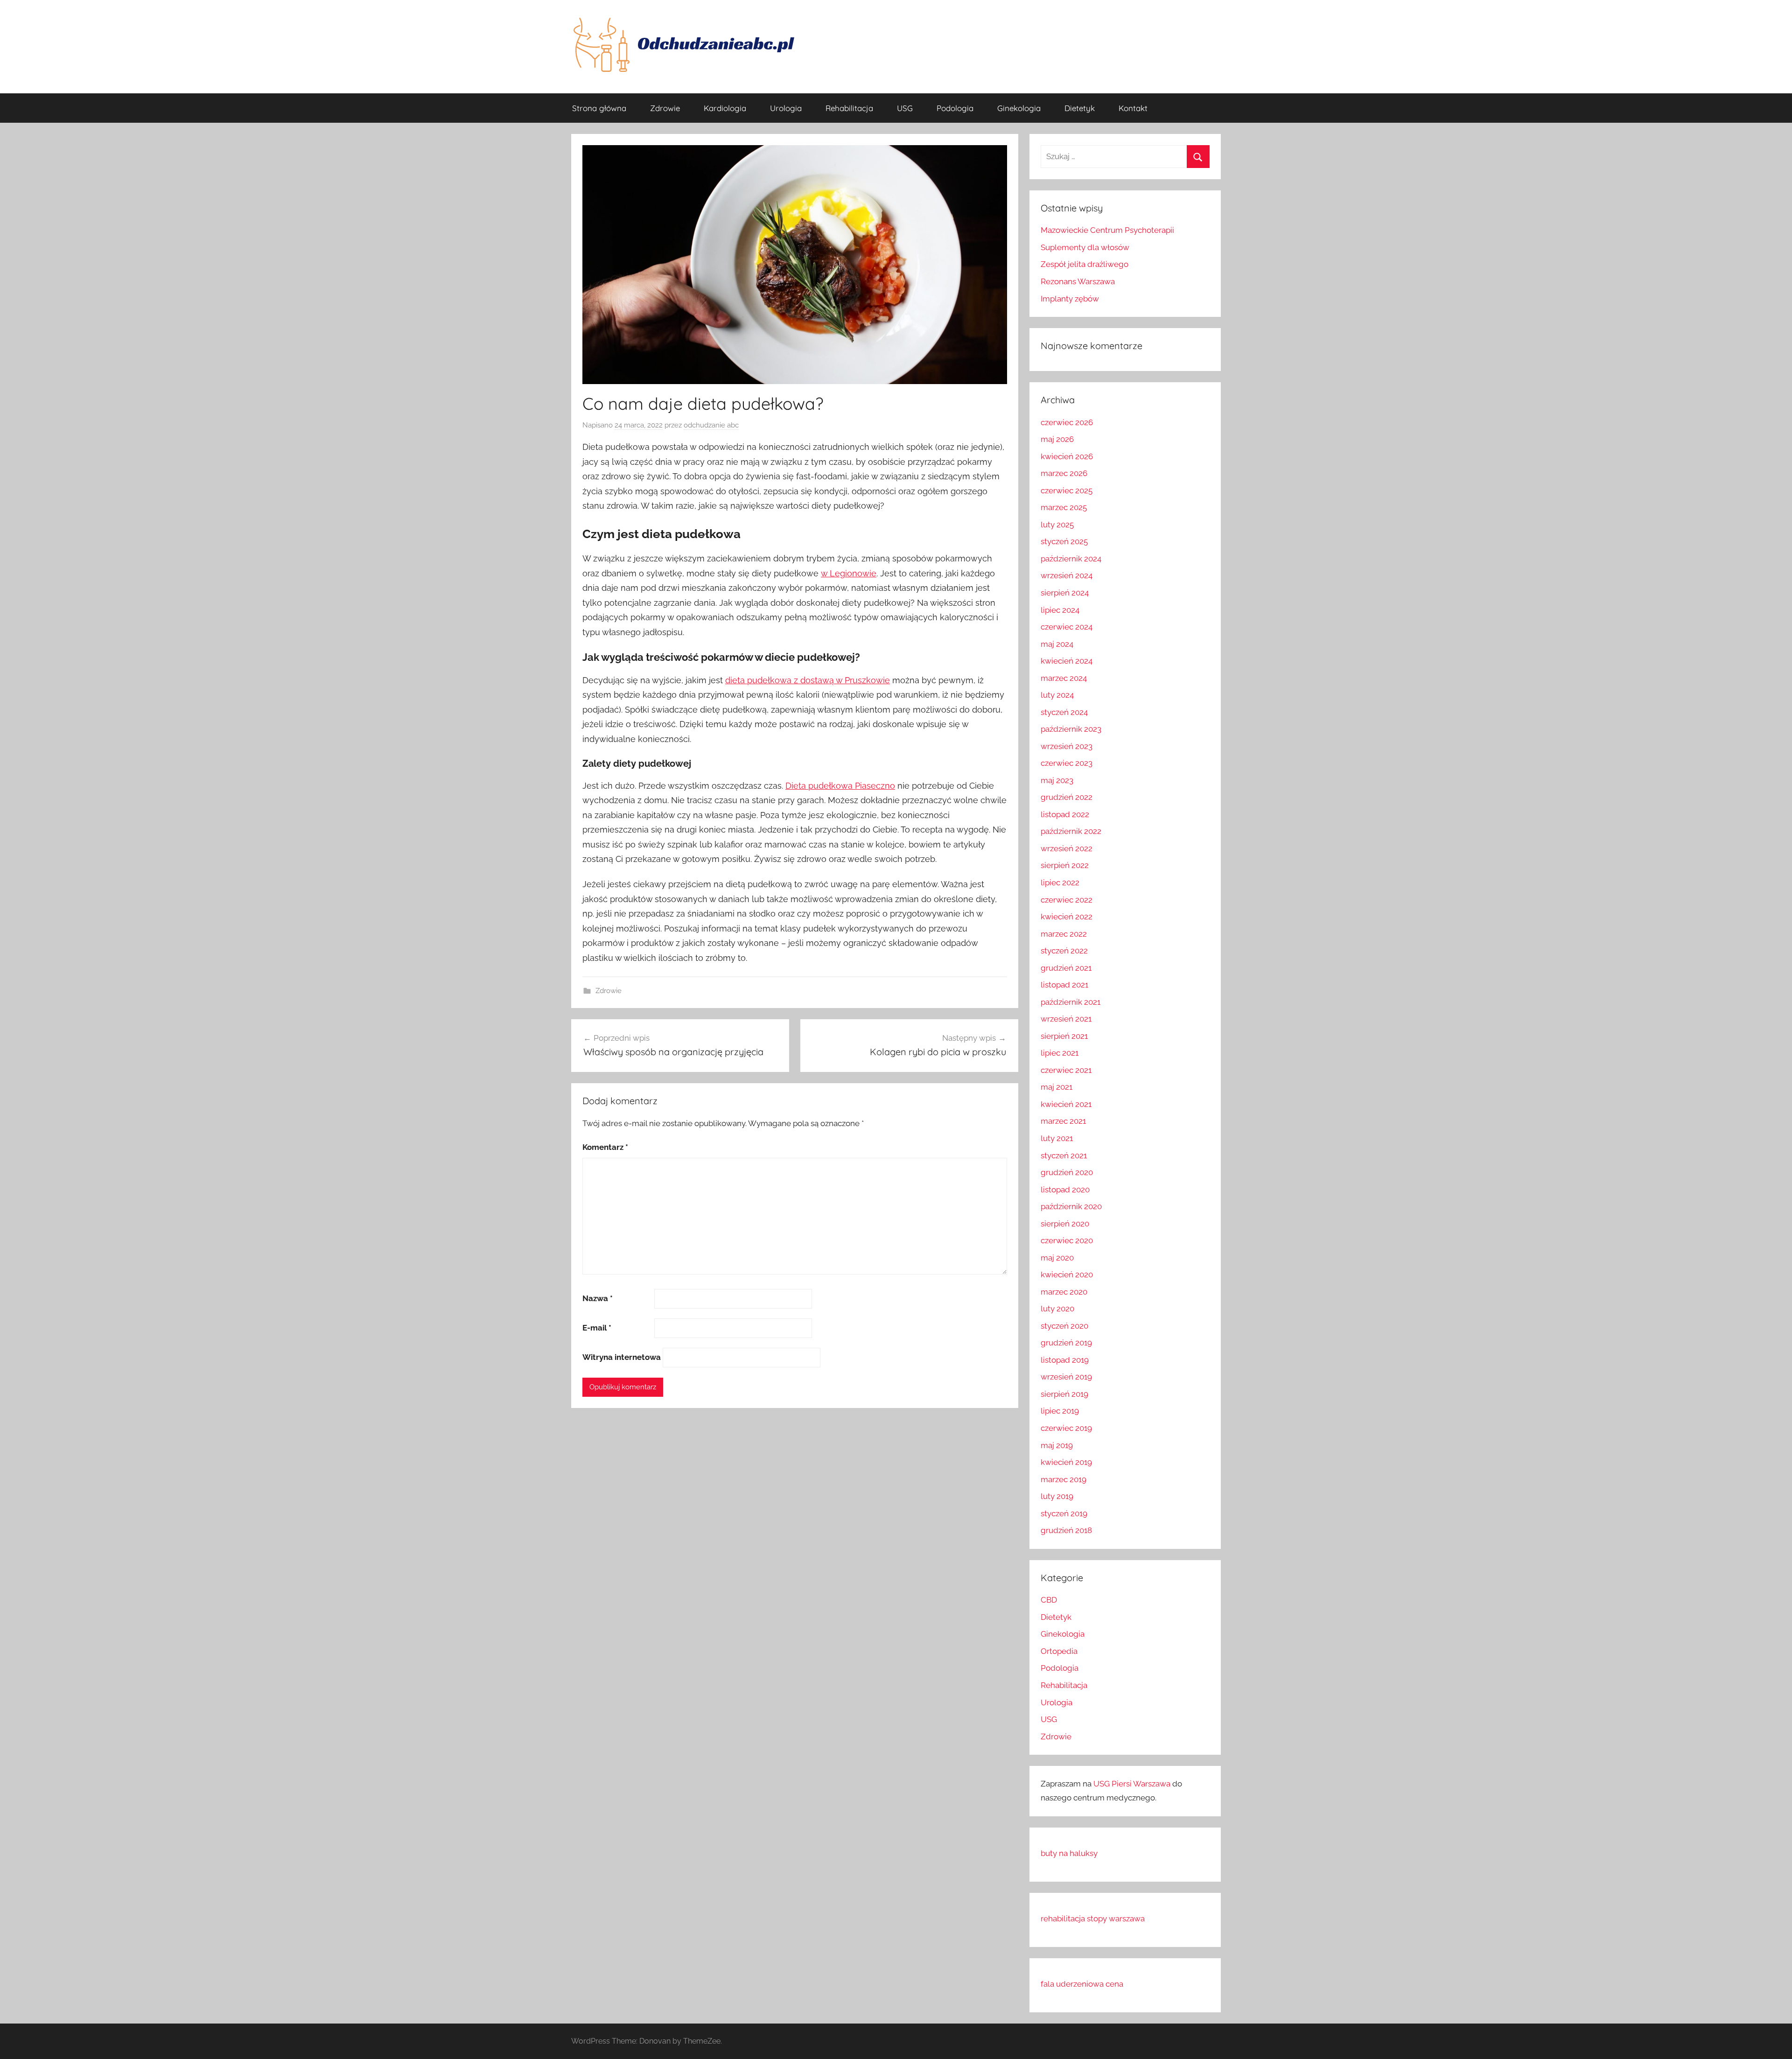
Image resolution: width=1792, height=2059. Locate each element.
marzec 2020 (1064, 1292)
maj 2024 (1057, 644)
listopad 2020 (1065, 1190)
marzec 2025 (1064, 507)
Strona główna (599, 108)
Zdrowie (665, 108)
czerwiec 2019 (1066, 1428)
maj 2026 (1057, 439)
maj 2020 (1057, 1258)
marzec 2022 (1064, 934)
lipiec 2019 (1060, 1411)
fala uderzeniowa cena (1082, 1984)
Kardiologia (725, 108)
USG (905, 108)
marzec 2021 (1063, 1121)
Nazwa (598, 1298)
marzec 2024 (1064, 678)
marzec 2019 (1064, 1479)
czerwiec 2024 (1067, 627)
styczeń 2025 (1064, 541)
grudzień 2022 (1067, 797)
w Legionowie (849, 573)
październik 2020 (1071, 1206)
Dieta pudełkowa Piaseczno (840, 786)
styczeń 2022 (1064, 951)
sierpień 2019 (1064, 1394)
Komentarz (605, 1147)
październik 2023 (1071, 729)
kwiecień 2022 (1067, 917)
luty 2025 (1057, 525)
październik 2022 (1071, 831)
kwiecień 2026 (1067, 456)
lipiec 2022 (1060, 882)
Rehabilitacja (849, 108)
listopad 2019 (1065, 1360)
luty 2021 (1057, 1138)
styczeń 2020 (1064, 1326)
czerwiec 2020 (1067, 1240)
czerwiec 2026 (1067, 422)
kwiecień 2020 (1067, 1275)
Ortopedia (1059, 1651)
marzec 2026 (1064, 473)
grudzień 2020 (1067, 1172)
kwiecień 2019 (1066, 1462)
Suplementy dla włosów (1085, 247)
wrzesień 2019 (1066, 1377)
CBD (1049, 1600)
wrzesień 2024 (1067, 575)
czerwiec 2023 (1067, 763)
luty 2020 (1057, 1309)
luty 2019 (1057, 1496)
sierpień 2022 (1065, 865)
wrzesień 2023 (1067, 746)
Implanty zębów (1070, 299)
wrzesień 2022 (1067, 848)
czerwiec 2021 (1066, 1070)
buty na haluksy (1069, 1853)
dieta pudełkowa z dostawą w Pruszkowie (808, 680)
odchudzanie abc (711, 425)
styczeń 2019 (1064, 1513)
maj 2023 (1057, 780)
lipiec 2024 (1060, 610)
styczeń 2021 (1064, 1156)
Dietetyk (1080, 108)
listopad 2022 (1065, 814)
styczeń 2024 (1064, 712)
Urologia (786, 108)
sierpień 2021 (1064, 1036)
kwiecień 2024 (1067, 661)
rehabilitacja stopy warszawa (1093, 1919)
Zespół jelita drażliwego (1085, 264)
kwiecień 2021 (1066, 1104)
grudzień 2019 (1066, 1343)
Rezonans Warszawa (1078, 281)
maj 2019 (1057, 1445)
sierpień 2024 (1065, 593)
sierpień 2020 (1065, 1224)
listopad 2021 (1064, 985)
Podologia (955, 108)
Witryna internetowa (622, 1357)
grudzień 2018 (1066, 1530)
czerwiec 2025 (1067, 490)
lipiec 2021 (1060, 1053)
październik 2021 (1071, 1002)
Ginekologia (1019, 108)
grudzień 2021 (1066, 968)
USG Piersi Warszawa (1132, 1784)
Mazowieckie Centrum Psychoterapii (1107, 230)
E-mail (597, 1328)
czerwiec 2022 (1067, 900)
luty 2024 (1057, 695)
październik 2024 (1071, 559)
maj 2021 (1057, 1087)
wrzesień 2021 (1066, 1019)
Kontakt (1133, 108)
